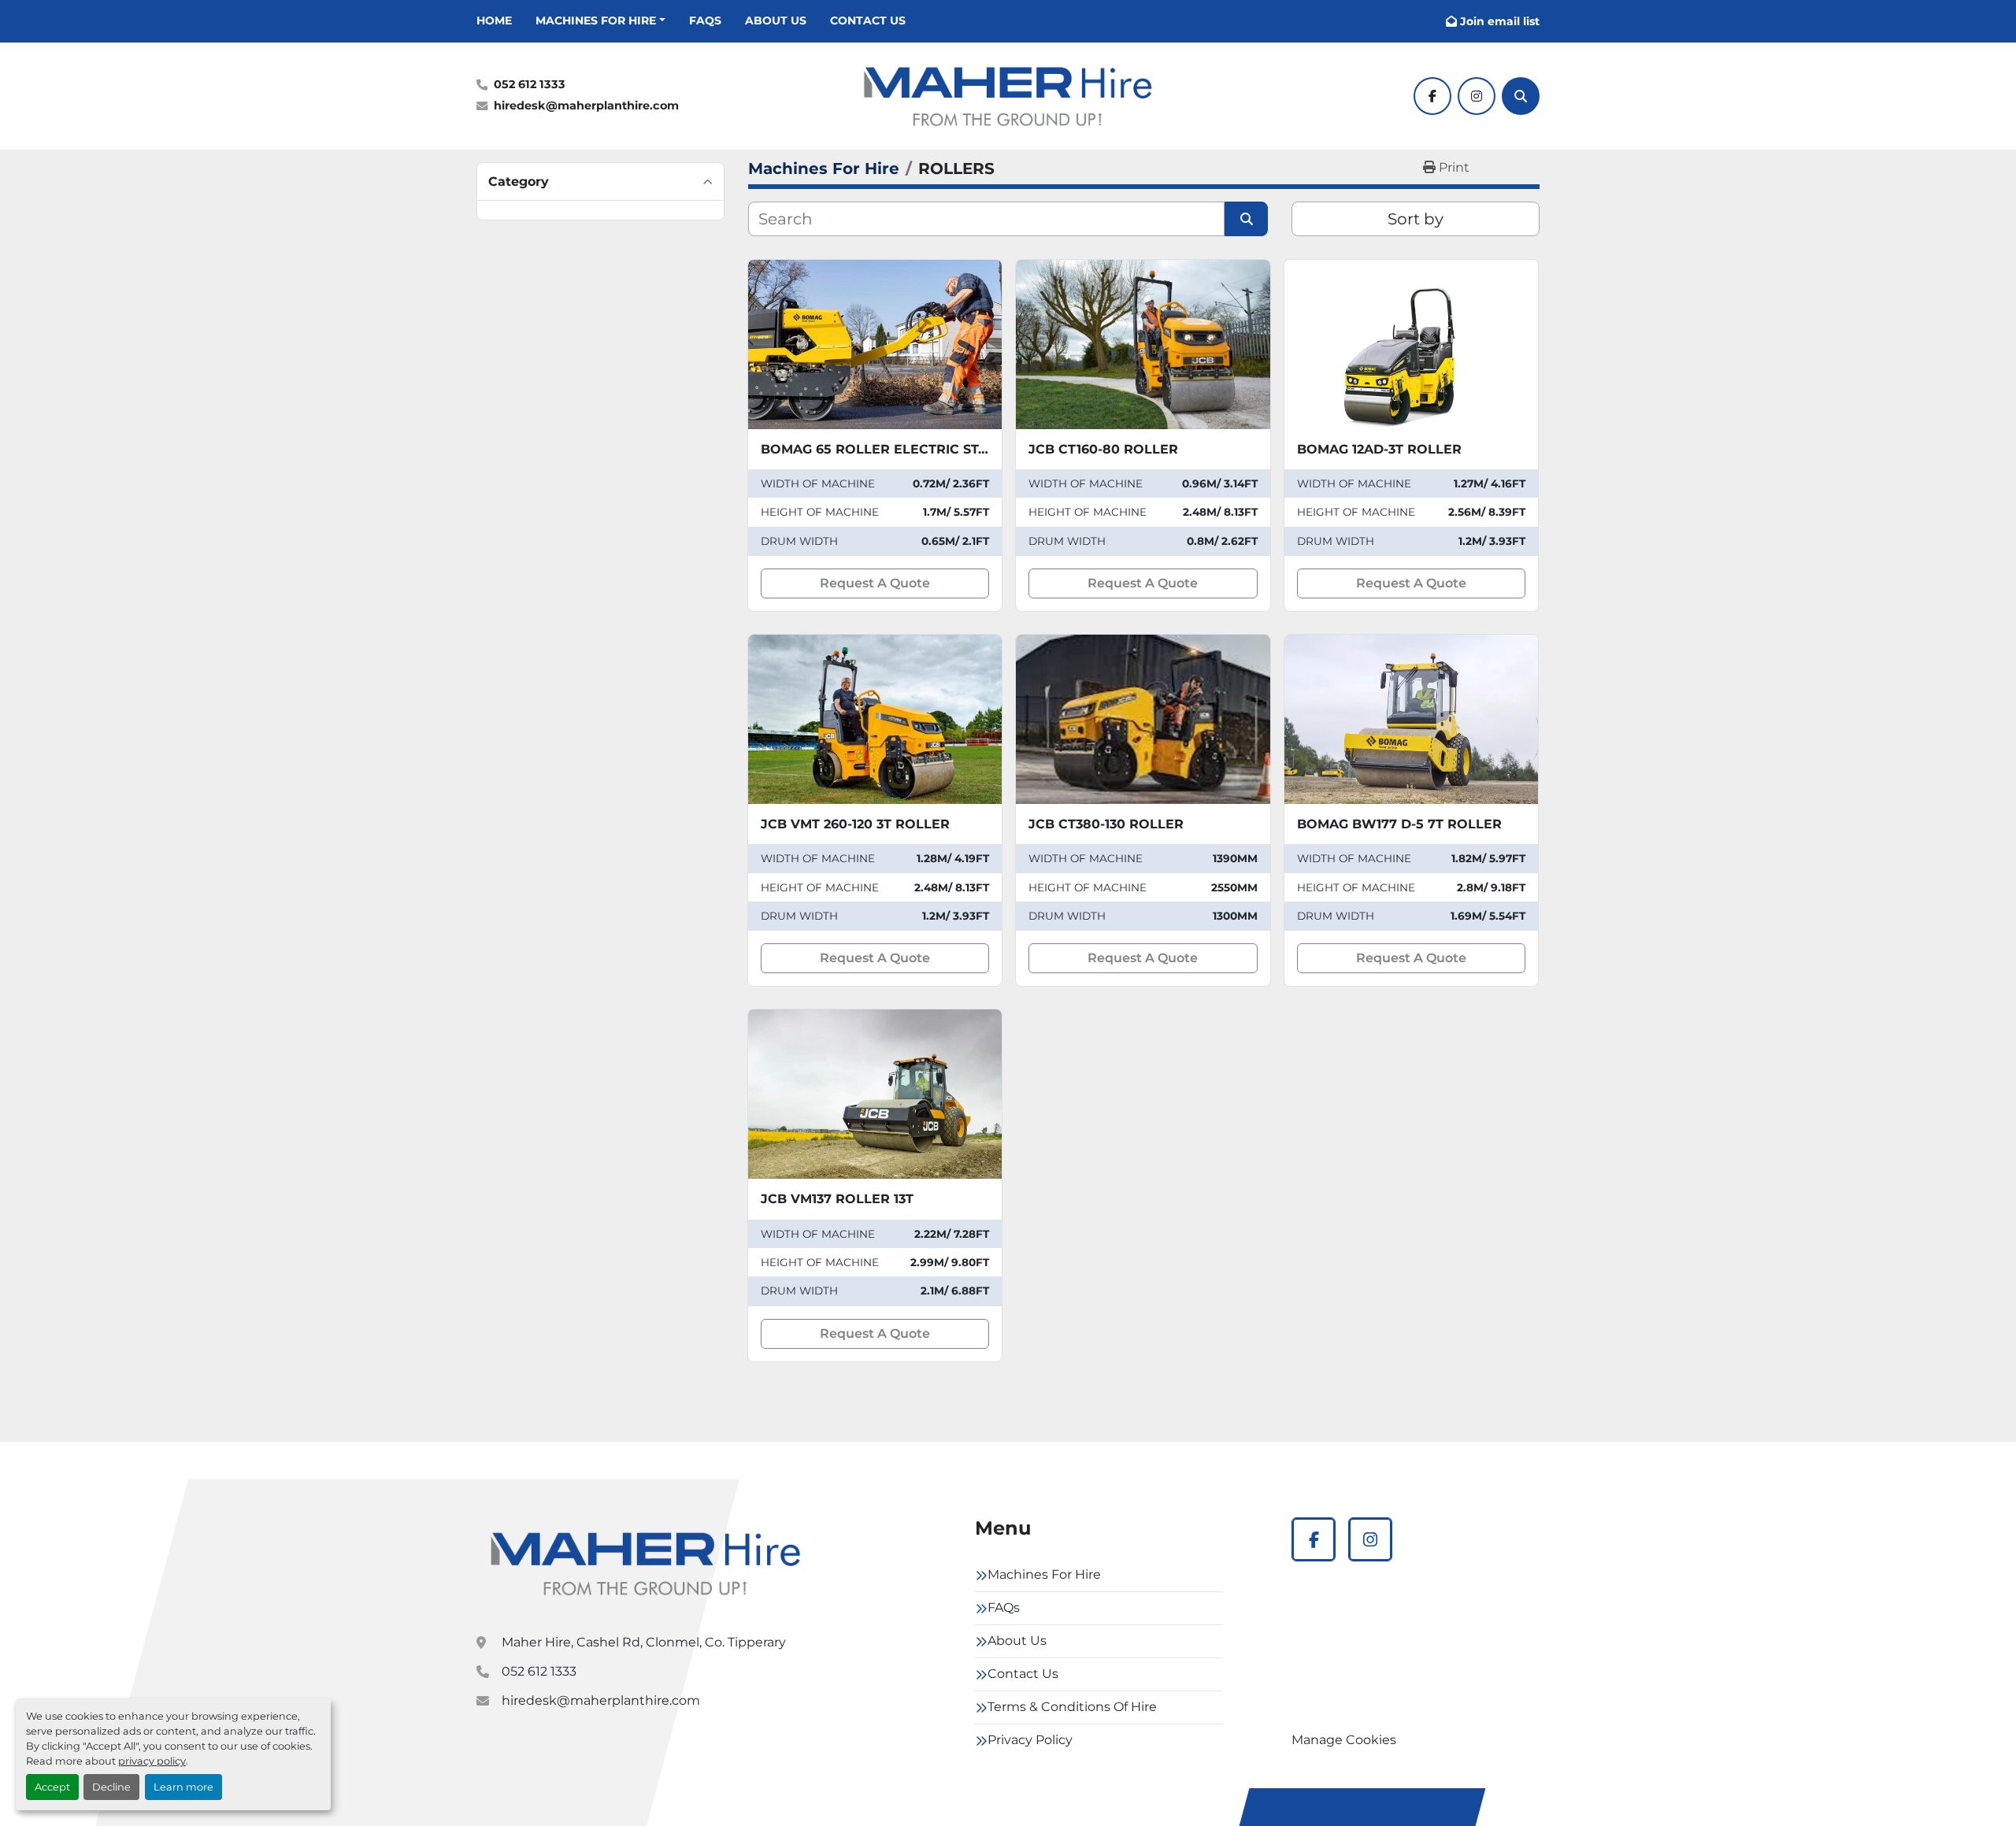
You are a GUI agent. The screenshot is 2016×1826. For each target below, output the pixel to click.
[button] (600, 21)
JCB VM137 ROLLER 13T (837, 1199)
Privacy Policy (1030, 1740)
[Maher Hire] (646, 1563)
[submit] (1246, 219)
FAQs (705, 20)
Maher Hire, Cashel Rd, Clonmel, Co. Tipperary (644, 1642)
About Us (776, 20)
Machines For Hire (596, 20)
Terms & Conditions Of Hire (1072, 1707)
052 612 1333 (530, 84)
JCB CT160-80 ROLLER (1103, 449)
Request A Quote (875, 583)
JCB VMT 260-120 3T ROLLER (855, 824)
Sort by (1416, 219)
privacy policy (152, 1761)
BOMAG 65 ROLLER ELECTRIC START (883, 449)
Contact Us (868, 20)
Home (494, 20)
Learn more (183, 1787)
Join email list (1500, 21)
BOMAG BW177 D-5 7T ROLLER (1399, 824)
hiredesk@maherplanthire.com (586, 106)
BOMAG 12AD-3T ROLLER (1379, 449)
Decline (111, 1787)
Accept (52, 1787)
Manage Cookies (1344, 1740)
